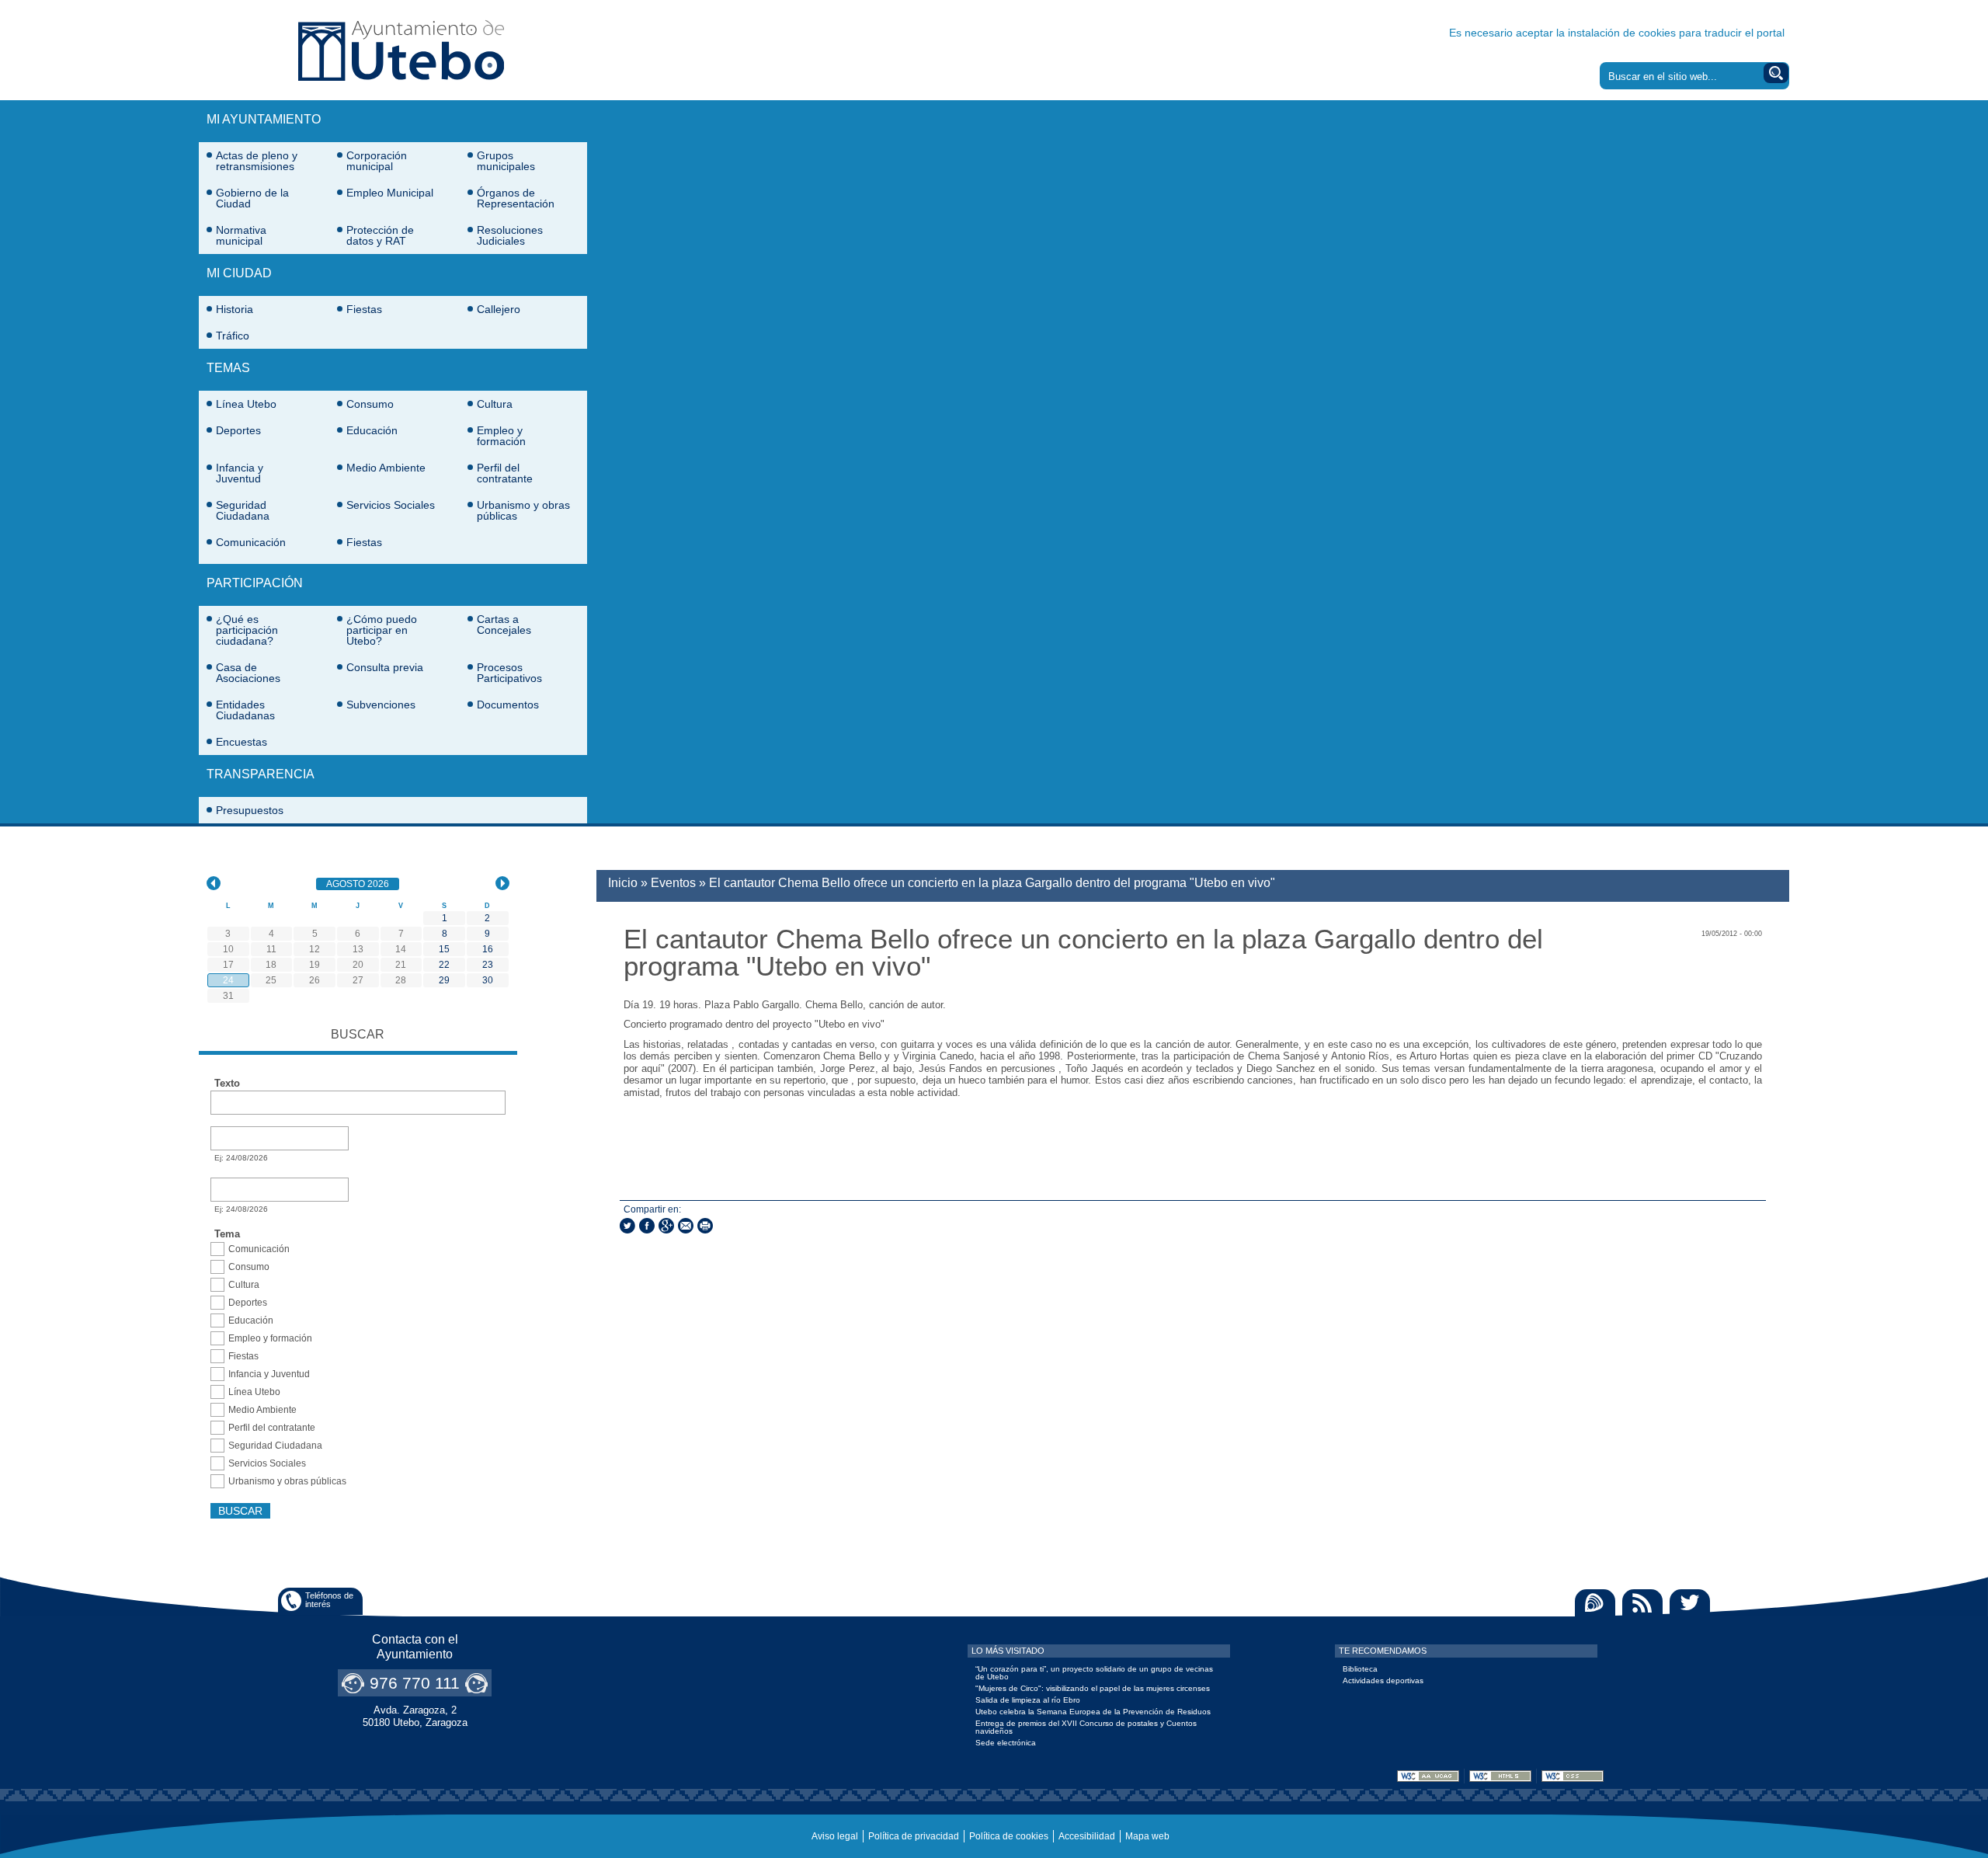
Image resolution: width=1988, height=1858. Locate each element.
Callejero (499, 309)
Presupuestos (250, 810)
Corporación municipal (377, 161)
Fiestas (364, 309)
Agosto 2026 (363, 884)
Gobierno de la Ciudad (252, 198)
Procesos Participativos (509, 673)
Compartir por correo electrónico (686, 1226)
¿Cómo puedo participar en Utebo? (382, 630)
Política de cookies (1009, 1836)
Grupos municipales (506, 161)
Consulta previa (385, 667)
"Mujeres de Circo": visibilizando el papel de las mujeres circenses (1093, 1688)
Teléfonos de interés (329, 1600)
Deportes (238, 430)
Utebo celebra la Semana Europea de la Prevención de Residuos (1093, 1712)
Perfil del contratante (505, 473)
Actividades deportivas (1383, 1681)
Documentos (508, 705)
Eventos (673, 883)
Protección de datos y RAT (380, 235)
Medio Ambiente (386, 468)
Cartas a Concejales (504, 625)
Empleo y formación (501, 436)
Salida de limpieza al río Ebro (1028, 1700)
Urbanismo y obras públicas (523, 510)
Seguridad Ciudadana (243, 510)
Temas (228, 368)
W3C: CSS (1573, 1776)
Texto (227, 1084)
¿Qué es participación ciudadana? (247, 630)
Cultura (495, 404)
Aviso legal (835, 1836)
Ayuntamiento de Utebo (401, 50)
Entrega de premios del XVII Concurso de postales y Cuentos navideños (1086, 1727)
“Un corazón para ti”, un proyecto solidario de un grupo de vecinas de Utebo (1094, 1673)
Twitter (1690, 1603)
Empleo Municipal (390, 193)
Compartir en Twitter (627, 1226)
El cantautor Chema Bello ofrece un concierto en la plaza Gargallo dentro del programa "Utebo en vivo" (992, 883)
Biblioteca (1360, 1669)
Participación (255, 583)
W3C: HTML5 (1500, 1776)
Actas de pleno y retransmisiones (257, 161)
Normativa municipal (241, 235)
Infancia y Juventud (240, 473)
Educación (372, 430)
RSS (1642, 1603)
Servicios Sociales (391, 505)
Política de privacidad (914, 1836)
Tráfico (233, 336)
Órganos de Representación (516, 198)
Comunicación (251, 542)
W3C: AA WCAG (1428, 1776)
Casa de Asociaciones (248, 673)
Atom (1595, 1603)
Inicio (623, 883)
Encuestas (242, 742)
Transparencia (261, 774)
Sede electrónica (1006, 1743)
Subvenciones (381, 705)
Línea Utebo (246, 404)
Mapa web (1147, 1836)
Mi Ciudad (239, 273)
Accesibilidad (1087, 1836)
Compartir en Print (705, 1226)
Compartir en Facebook (647, 1226)
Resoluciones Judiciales (510, 235)
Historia (235, 309)
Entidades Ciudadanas (245, 710)
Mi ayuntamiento (264, 119)
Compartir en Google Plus (666, 1226)
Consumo (370, 404)
